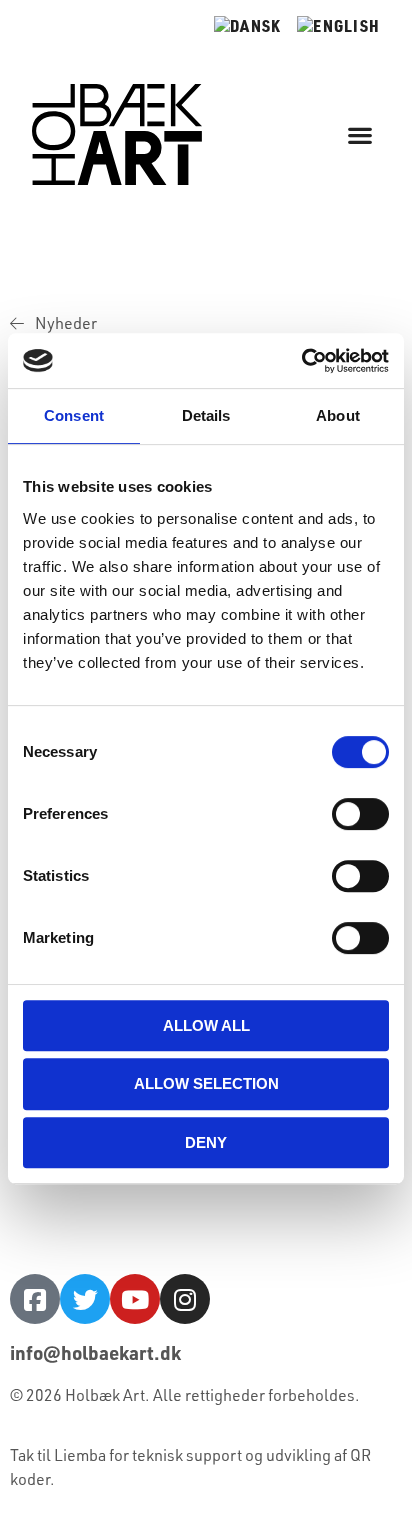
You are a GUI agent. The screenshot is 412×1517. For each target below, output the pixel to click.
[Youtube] (135, 1299)
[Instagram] (185, 1299)
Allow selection (206, 1083)
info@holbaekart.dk (95, 1352)
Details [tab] (206, 415)
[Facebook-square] (35, 1299)
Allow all (206, 1025)
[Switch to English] (338, 26)
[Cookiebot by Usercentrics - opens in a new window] (301, 361)
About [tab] (338, 415)
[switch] (360, 814)
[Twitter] (85, 1299)
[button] (360, 134)
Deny (206, 1142)
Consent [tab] (74, 415)
